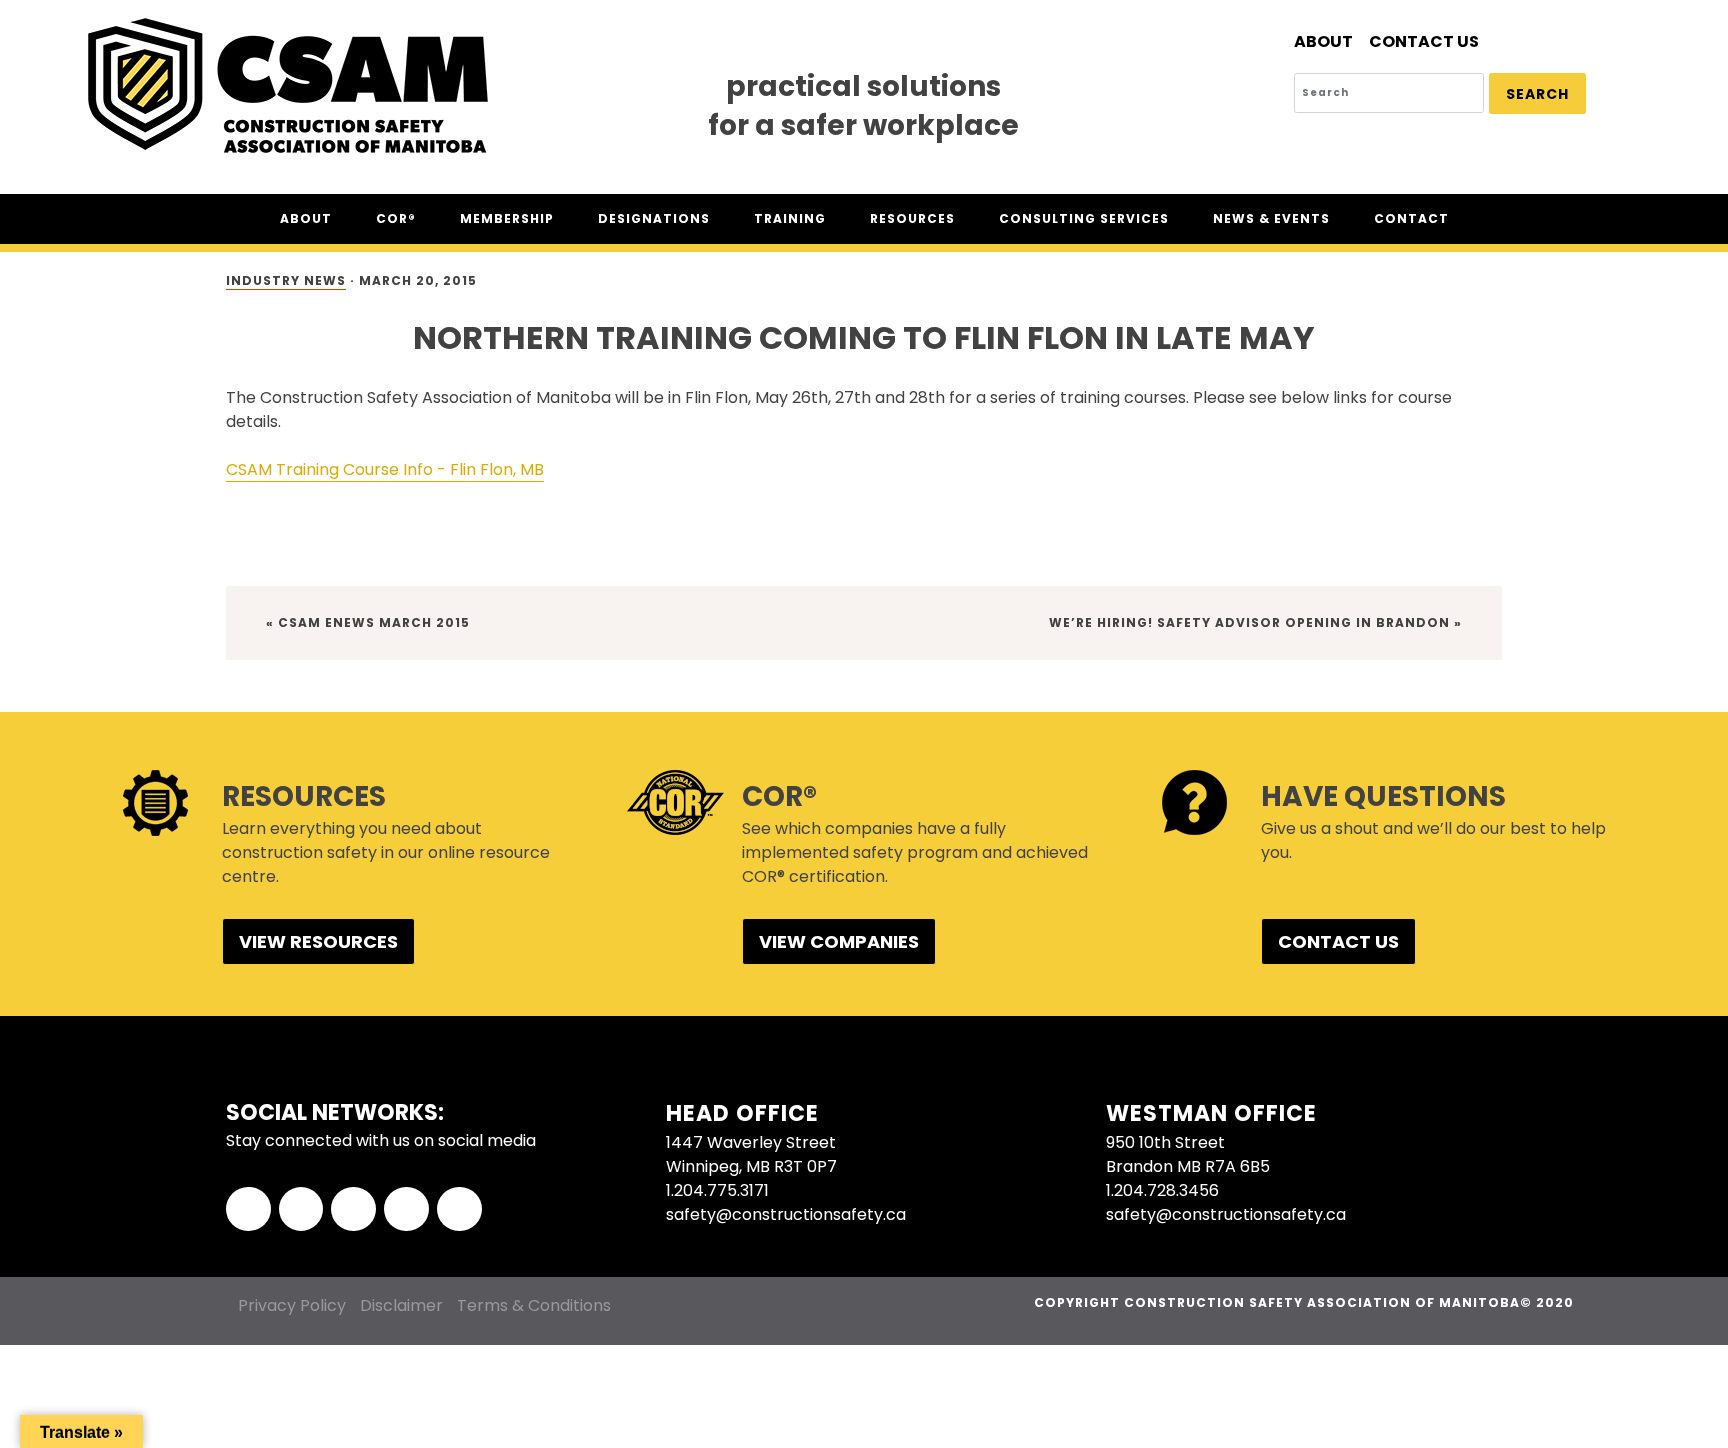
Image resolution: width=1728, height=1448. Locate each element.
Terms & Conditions (534, 1305)
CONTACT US (1338, 941)
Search (1537, 94)
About (1323, 41)
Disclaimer (401, 1305)
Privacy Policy (292, 1305)
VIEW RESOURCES (318, 941)
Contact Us (1424, 41)
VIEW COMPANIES (839, 941)
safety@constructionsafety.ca (786, 1214)
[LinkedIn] (353, 1209)
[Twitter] (301, 1209)
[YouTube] (459, 1209)
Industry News (286, 280)
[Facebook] (248, 1209)
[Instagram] (406, 1209)
